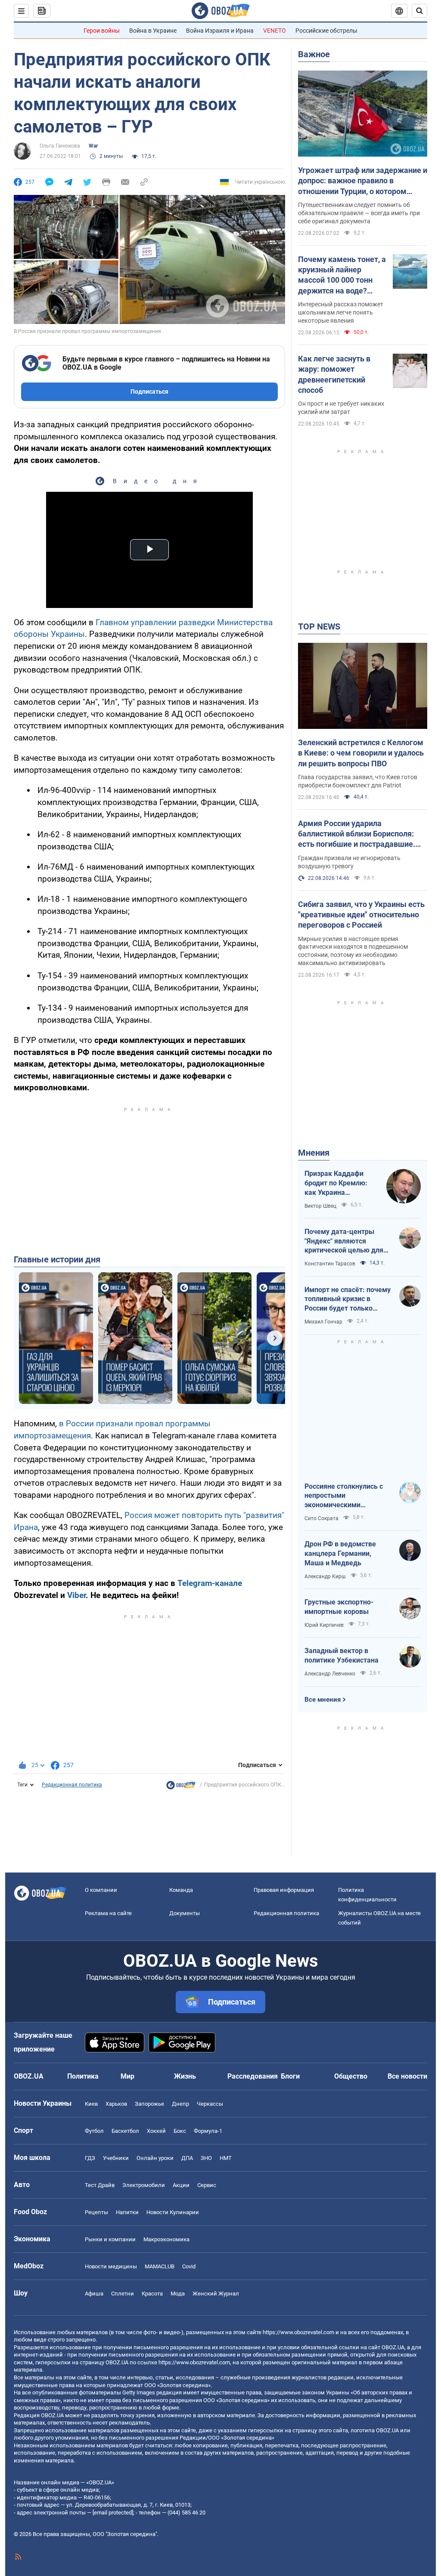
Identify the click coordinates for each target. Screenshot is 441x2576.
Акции (181, 2185)
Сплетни (123, 2294)
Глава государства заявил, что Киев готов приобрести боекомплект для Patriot (358, 781)
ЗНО (206, 2158)
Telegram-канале (210, 1583)
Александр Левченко (330, 1674)
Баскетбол (125, 2131)
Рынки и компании (110, 2239)
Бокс (180, 2131)
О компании (101, 1890)
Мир (127, 2076)
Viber (76, 1595)
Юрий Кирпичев (324, 1625)
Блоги (290, 2076)
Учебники (116, 2158)
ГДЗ (90, 2158)
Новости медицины (111, 2266)
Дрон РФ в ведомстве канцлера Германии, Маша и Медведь (340, 1553)
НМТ (226, 2158)
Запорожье (149, 2104)
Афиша (94, 2294)
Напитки (127, 2212)
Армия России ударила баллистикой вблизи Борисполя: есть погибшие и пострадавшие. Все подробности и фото (357, 834)
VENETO (275, 31)
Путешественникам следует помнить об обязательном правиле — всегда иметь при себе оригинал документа (359, 213)
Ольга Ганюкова (60, 146)
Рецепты (96, 2212)
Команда (181, 1890)
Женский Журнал (216, 2294)
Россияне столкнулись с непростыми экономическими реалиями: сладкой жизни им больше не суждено (348, 1496)
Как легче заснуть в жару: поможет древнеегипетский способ (334, 374)
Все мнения (323, 1700)
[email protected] (113, 2513)
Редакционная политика (72, 1785)
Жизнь (185, 2076)
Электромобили (144, 2185)
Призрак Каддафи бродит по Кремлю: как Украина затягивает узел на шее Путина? (336, 1183)
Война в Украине (153, 31)
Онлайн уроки (155, 2158)
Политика (83, 2076)
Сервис (207, 2185)
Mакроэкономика (166, 2239)
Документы (185, 1913)
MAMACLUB (160, 2266)
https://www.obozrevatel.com (298, 2332)
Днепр (180, 2104)
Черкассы (210, 2104)
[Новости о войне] (181, 1787)
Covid (189, 2266)
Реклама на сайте (108, 1913)
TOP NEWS (319, 626)
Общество (351, 2076)
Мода (178, 2294)
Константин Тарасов (330, 1264)
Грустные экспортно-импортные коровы (339, 1607)
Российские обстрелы (326, 31)
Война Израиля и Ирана (220, 31)
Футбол (94, 2131)
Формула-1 (208, 2131)
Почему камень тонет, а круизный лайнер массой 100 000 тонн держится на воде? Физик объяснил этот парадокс (342, 275)
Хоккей (156, 2131)
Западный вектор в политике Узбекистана (342, 1655)
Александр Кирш (325, 1576)
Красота (152, 2294)
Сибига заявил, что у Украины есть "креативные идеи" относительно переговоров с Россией (361, 915)
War (93, 146)
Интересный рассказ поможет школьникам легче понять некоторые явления (341, 312)
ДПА (187, 2158)
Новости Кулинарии (173, 2212)
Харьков (116, 2104)
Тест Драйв (100, 2185)
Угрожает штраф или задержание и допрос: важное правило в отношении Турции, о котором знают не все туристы (363, 181)
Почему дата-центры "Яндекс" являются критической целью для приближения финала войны (344, 1241)
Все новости (407, 2076)
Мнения (314, 1153)
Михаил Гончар (323, 1322)
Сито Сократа (321, 1518)
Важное (314, 54)
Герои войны (102, 31)
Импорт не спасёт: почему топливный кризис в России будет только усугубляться (348, 1299)
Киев (91, 2104)
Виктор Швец (320, 1206)
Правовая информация (284, 1890)
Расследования (253, 2076)
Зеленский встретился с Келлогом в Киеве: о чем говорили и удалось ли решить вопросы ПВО (361, 753)
